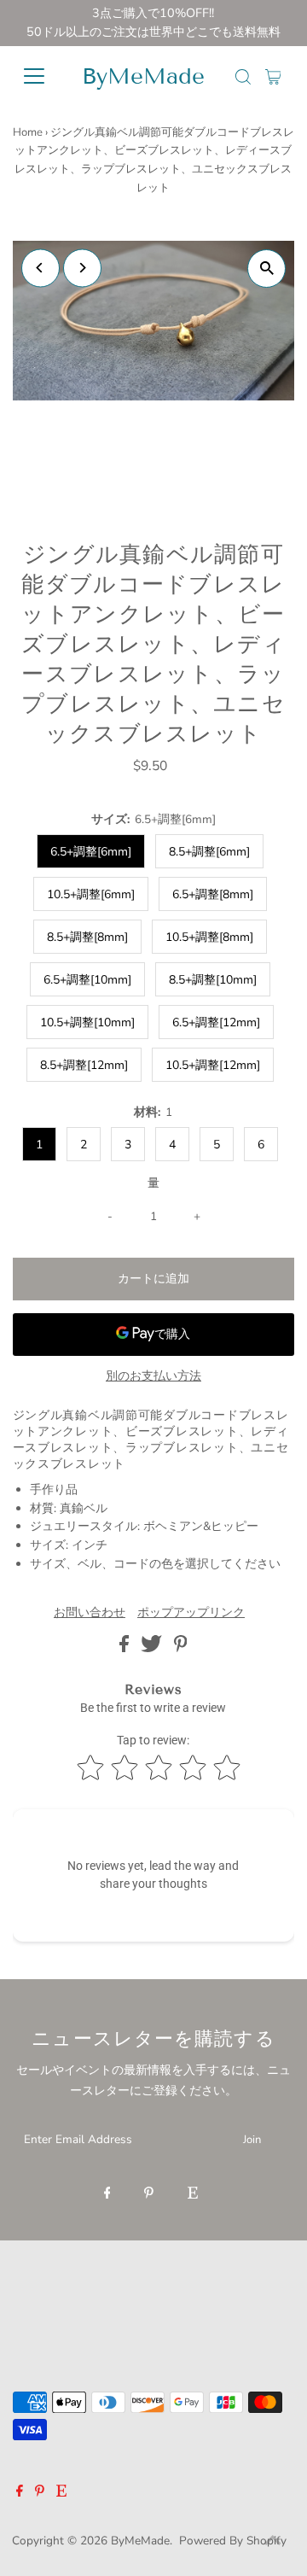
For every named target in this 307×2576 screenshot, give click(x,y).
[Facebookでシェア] (126, 1648)
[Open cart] (273, 76)
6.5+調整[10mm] (87, 980)
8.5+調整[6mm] (209, 852)
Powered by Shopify (233, 2541)
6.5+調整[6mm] (91, 852)
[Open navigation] (38, 76)
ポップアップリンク (191, 1613)
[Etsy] (193, 2194)
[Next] (82, 268)
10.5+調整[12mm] (213, 1065)
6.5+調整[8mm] (213, 894)
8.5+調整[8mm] (87, 937)
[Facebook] (107, 2194)
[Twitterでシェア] (153, 1648)
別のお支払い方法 (153, 1376)
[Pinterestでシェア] (181, 1648)
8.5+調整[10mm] (213, 980)
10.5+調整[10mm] (87, 1022)
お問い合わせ (90, 1613)
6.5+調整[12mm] (216, 1022)
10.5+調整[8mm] (209, 937)
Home (28, 132)
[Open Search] (243, 77)
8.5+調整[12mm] (84, 1065)
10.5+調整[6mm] (91, 894)
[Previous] (41, 268)
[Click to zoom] (266, 269)
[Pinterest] (149, 2194)
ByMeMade (143, 76)
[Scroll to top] (273, 2542)
